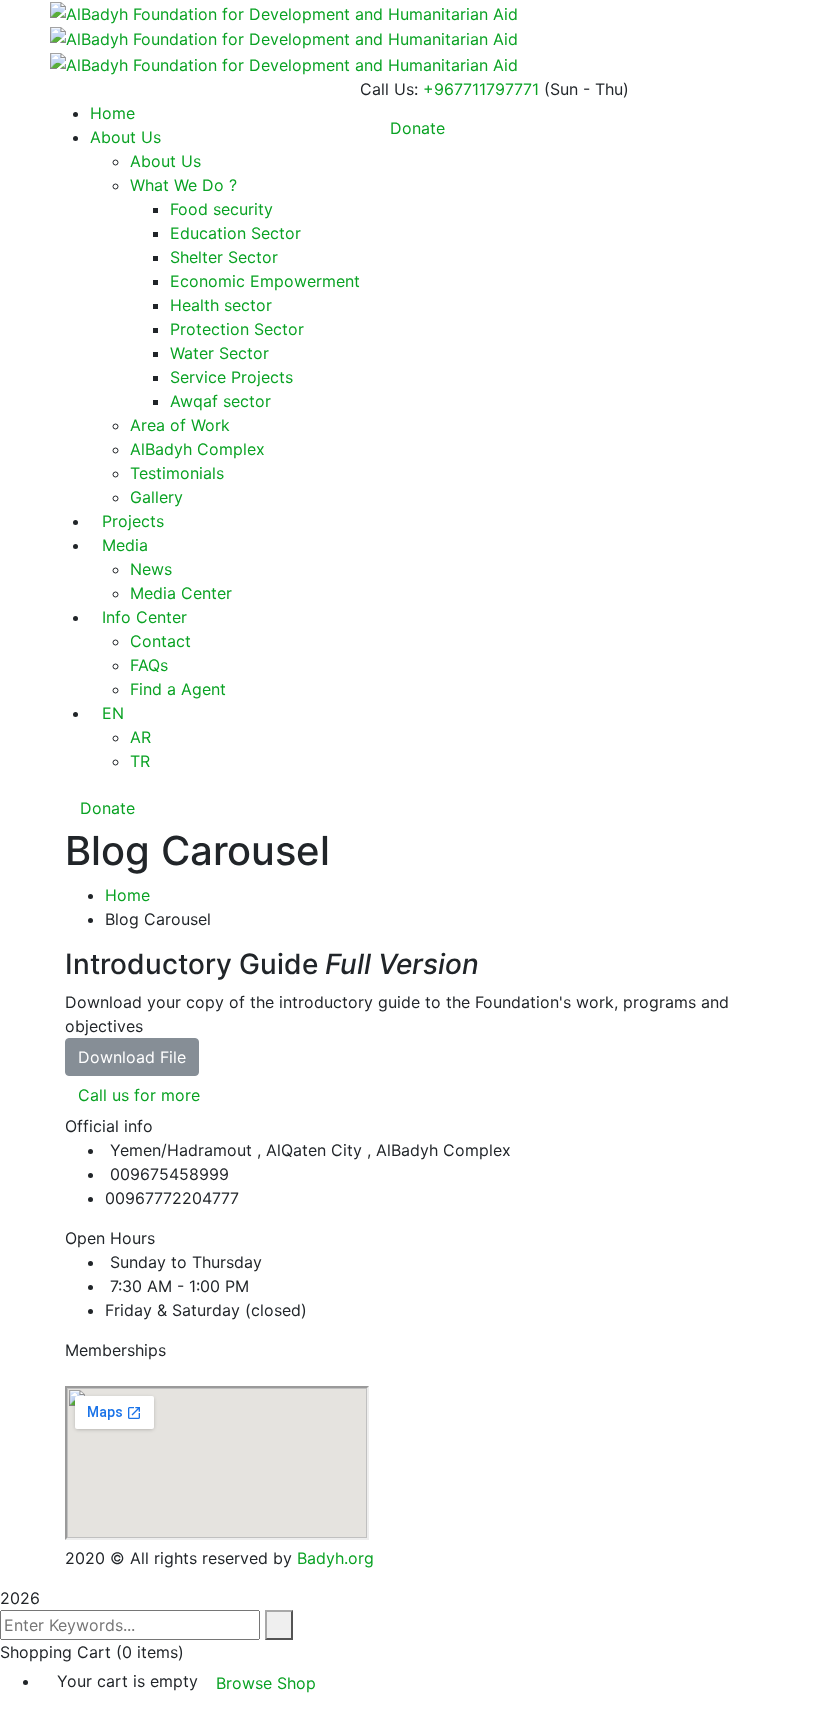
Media (125, 545)
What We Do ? (183, 185)
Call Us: (389, 89)
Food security (221, 209)
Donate (105, 808)
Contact (160, 641)
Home (127, 895)
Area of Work (180, 425)
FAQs (149, 665)
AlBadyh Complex (197, 449)
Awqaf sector (220, 401)
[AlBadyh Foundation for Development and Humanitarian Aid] (284, 12)
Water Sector (219, 353)
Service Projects (231, 377)
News (151, 569)
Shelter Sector (224, 257)
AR (140, 737)
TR (140, 761)
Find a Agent (178, 689)
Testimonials (177, 473)
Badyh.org (335, 1558)
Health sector (221, 305)
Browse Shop (266, 1683)
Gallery (156, 497)
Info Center (144, 617)
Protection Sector (237, 329)
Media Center (181, 593)
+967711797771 (481, 89)
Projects (133, 521)
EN (113, 713)
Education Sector (235, 233)
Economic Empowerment (265, 281)
